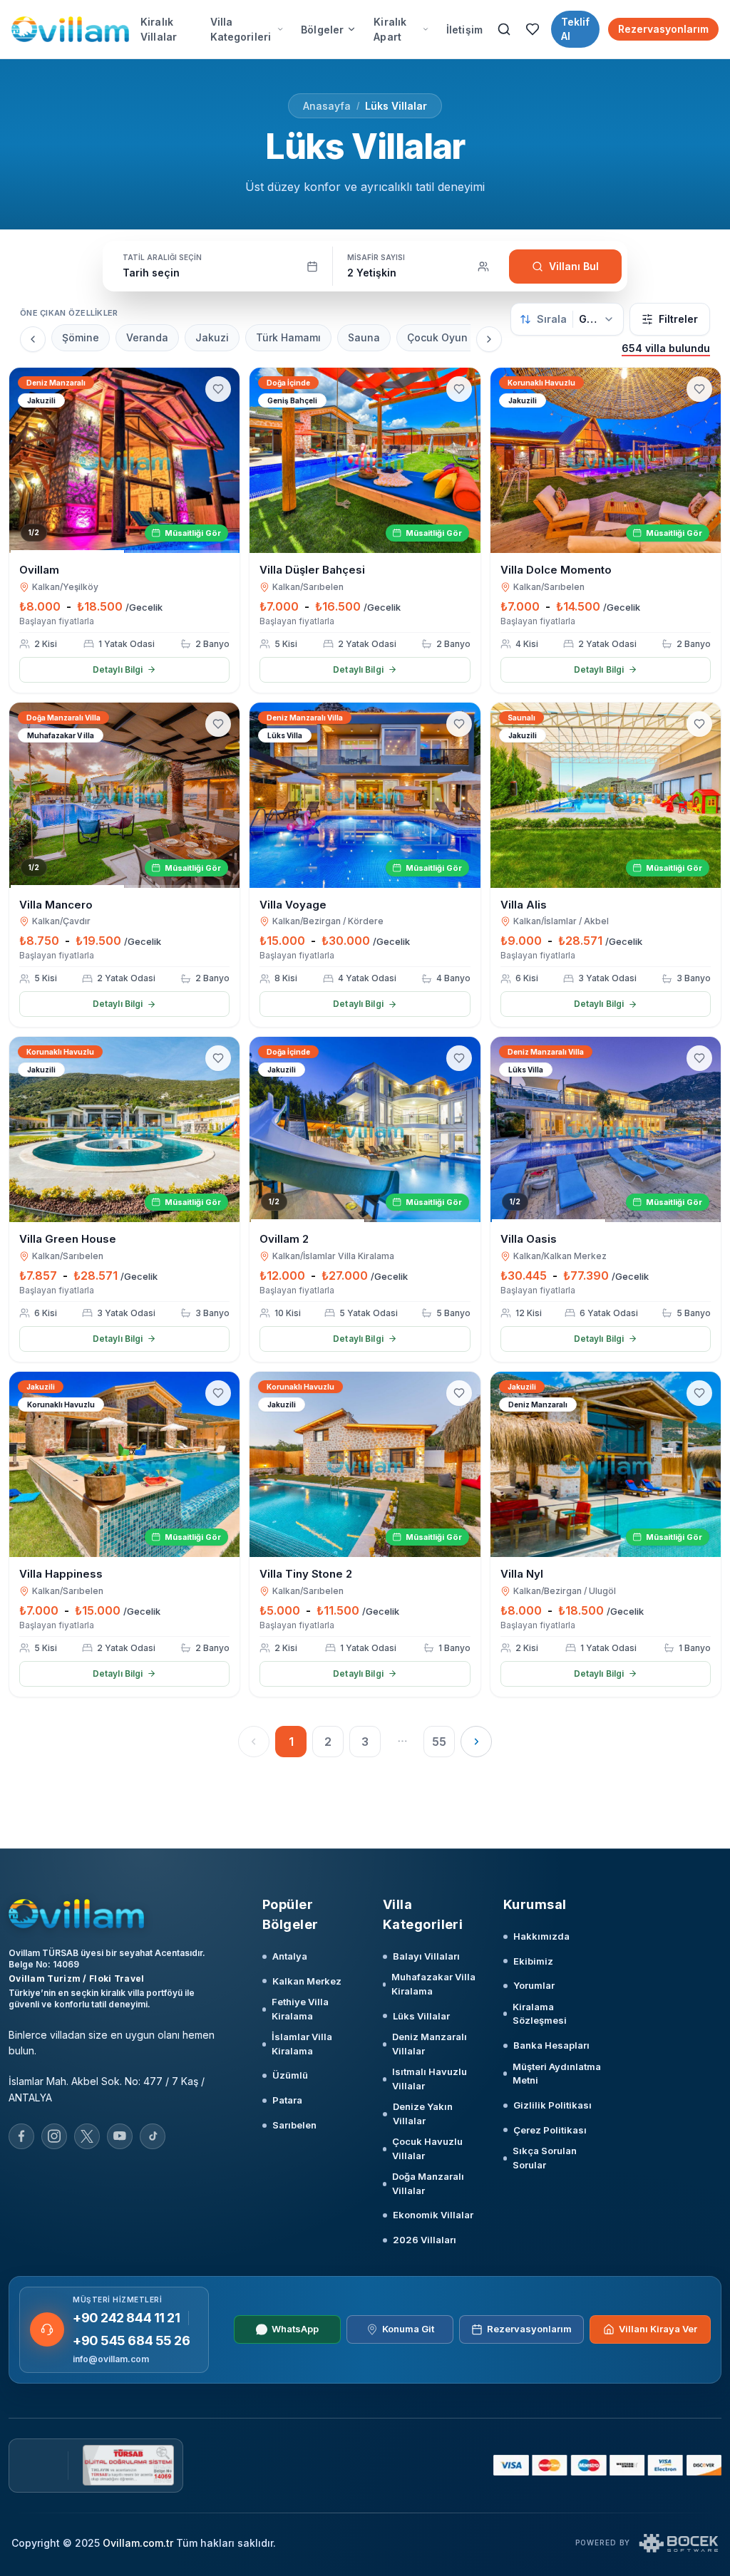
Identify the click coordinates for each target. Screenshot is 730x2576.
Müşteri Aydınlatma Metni (557, 2074)
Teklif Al (575, 29)
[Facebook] (21, 2136)
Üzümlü (290, 2075)
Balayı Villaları (426, 1956)
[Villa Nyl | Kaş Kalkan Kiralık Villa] (606, 1464)
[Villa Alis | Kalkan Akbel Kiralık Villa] (606, 795)
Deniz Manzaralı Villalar (430, 2044)
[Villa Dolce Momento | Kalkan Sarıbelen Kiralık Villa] (606, 460)
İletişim (464, 30)
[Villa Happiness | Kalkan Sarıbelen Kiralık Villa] (124, 1464)
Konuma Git (408, 2329)
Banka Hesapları (551, 2045)
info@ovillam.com (111, 2359)
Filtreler (678, 319)
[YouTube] (120, 2136)
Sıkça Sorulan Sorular (545, 2158)
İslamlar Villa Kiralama (302, 2044)
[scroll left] (33, 339)
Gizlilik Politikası (552, 2105)
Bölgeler (322, 30)
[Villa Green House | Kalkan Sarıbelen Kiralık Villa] (124, 1129)
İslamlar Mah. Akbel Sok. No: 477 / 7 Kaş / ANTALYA (107, 2089)
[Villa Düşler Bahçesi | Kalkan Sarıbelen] (365, 460)
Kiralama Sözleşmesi (540, 2014)
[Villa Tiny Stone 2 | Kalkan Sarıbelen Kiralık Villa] (365, 1464)
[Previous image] (26, 460)
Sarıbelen (294, 2125)
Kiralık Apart (390, 29)
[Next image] (222, 460)
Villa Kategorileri (241, 29)
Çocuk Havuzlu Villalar (427, 2148)
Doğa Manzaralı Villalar (428, 2183)
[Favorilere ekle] (218, 389)
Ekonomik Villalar (433, 2215)
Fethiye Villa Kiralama (300, 2009)
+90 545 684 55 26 (131, 2340)
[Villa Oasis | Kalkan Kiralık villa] (606, 1129)
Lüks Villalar (396, 106)
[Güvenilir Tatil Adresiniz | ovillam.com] (70, 29)
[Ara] (504, 29)
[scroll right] (489, 339)
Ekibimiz (533, 1961)
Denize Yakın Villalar (423, 2114)
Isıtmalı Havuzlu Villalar (430, 2079)
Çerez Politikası (550, 2130)
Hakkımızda (541, 1936)
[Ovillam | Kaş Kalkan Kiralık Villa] (124, 460)
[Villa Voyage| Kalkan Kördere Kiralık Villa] (365, 795)
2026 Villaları (425, 2240)
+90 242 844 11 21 (126, 2318)
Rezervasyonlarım (663, 29)
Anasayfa (327, 106)
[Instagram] (54, 2136)
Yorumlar (534, 1985)
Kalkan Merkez (307, 1981)
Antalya (290, 1956)
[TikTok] (153, 2136)
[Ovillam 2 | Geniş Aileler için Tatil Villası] (365, 1129)
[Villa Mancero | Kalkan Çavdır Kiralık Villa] (124, 795)
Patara (287, 2100)
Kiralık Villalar (159, 29)
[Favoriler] (533, 29)
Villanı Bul (574, 266)
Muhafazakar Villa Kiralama (433, 1984)
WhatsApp (295, 2329)
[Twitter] (87, 2136)
